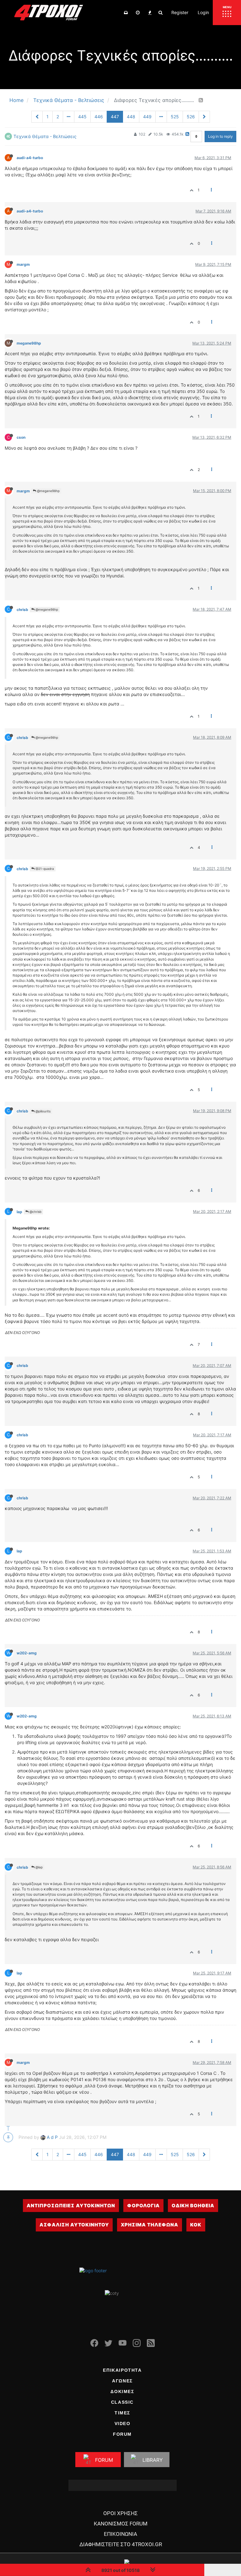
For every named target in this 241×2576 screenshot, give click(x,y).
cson (21, 437)
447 (115, 117)
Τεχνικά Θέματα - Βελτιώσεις (45, 136)
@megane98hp (48, 491)
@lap (39, 1867)
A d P (52, 2137)
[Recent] (138, 13)
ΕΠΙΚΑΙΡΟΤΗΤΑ (122, 2370)
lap (19, 1212)
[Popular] (150, 13)
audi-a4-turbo (30, 158)
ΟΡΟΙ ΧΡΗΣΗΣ (120, 2513)
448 (131, 117)
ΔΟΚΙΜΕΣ (122, 2391)
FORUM (122, 2434)
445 (82, 117)
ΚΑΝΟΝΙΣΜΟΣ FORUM (121, 2524)
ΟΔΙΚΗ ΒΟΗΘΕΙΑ (193, 2206)
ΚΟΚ (196, 2225)
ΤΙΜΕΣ (122, 2413)
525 (175, 117)
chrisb (22, 610)
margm (23, 264)
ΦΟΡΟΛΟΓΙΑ (143, 2206)
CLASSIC (122, 2402)
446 (99, 117)
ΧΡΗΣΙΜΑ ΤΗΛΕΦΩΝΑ (150, 2225)
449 (147, 117)
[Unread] (126, 13)
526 (191, 117)
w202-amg (27, 1653)
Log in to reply (220, 136)
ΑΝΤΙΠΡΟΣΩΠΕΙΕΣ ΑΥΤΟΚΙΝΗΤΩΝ (71, 2206)
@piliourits (43, 1111)
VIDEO (123, 2423)
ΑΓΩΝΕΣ (122, 2381)
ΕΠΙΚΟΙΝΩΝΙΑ (120, 2534)
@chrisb (35, 1212)
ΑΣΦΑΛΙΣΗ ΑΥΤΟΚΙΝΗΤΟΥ (74, 2225)
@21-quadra (44, 869)
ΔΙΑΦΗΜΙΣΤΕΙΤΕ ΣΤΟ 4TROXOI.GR (121, 2544)
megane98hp (29, 343)
